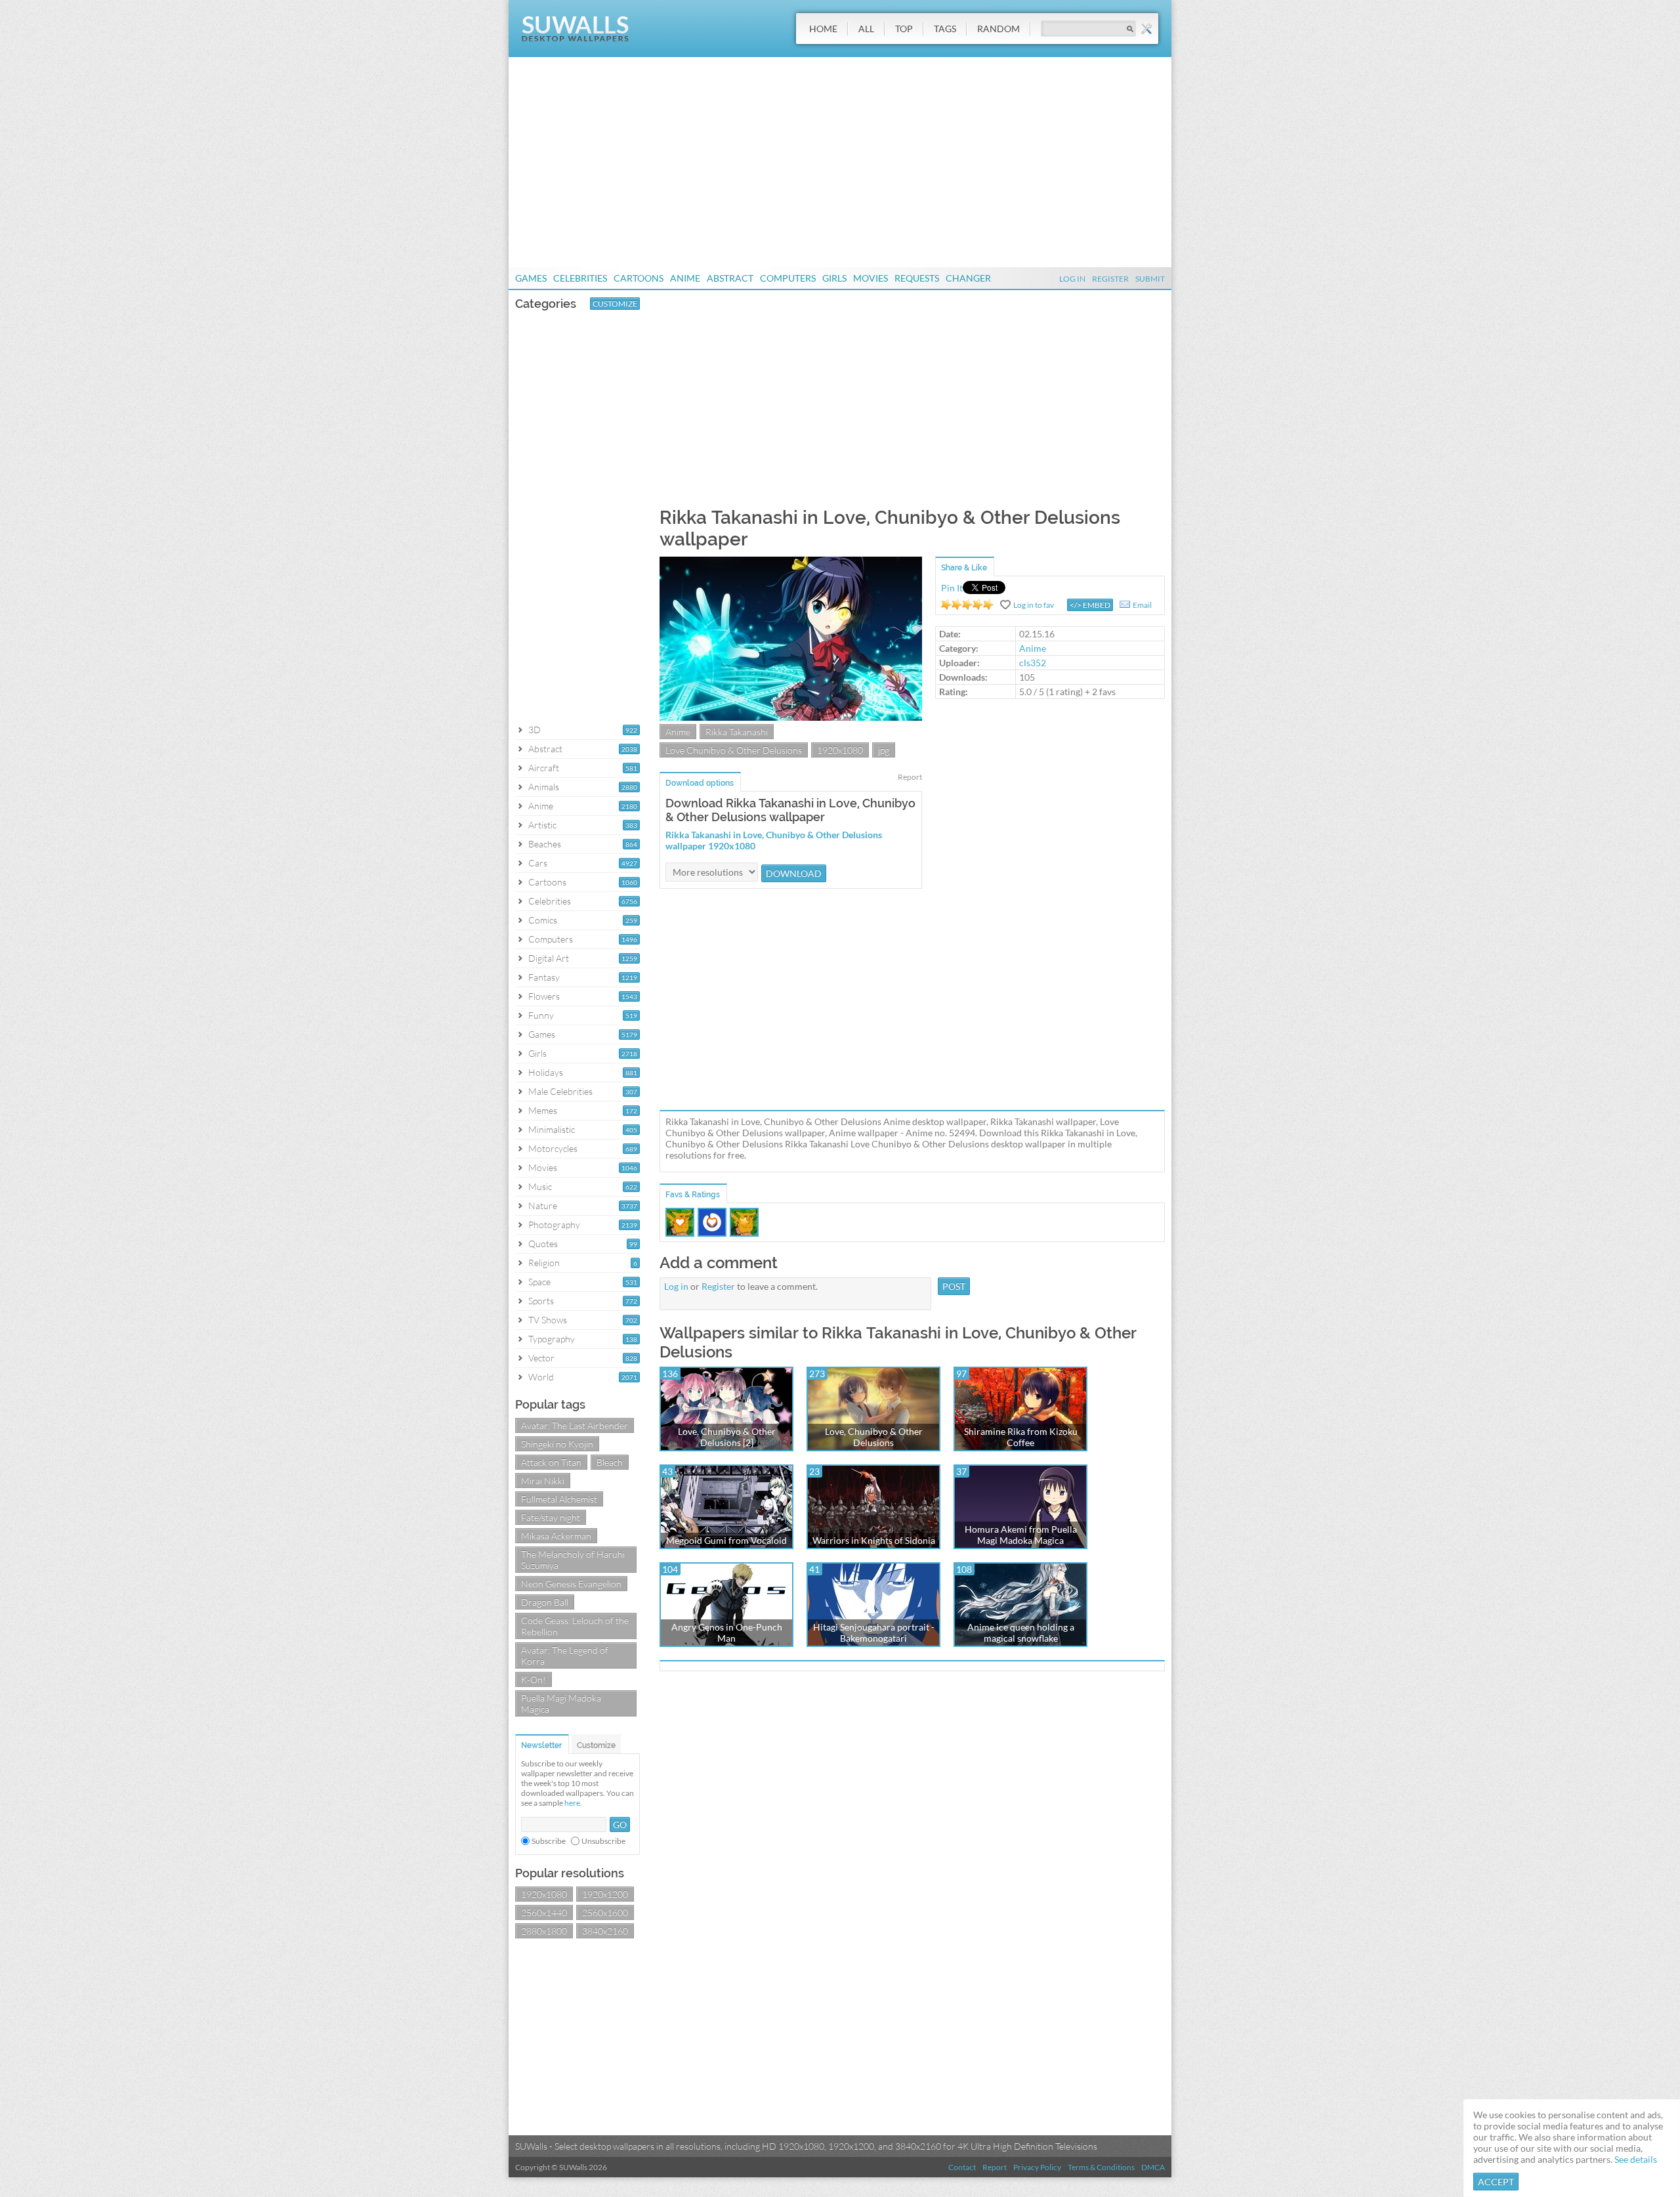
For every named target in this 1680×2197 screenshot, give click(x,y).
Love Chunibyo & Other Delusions (734, 750)
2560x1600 (605, 1912)
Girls (834, 278)
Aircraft (544, 768)
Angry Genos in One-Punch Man (727, 1632)
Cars (538, 863)
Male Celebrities (560, 1091)
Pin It (952, 588)
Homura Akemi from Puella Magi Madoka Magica (1021, 1535)
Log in (676, 1286)
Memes (543, 1110)
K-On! (534, 1679)
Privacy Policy (1037, 2167)
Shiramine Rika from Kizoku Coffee (1021, 1437)
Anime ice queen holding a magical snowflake (1021, 1632)
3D (535, 730)
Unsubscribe (603, 1841)
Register (1110, 279)
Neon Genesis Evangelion (571, 1584)
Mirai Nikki (543, 1481)
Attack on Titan (551, 1462)
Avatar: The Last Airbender (575, 1425)
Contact (962, 2167)
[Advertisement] (840, 162)
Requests (917, 278)
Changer (968, 278)
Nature (543, 1205)
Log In (1072, 279)
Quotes (543, 1244)
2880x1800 (544, 1931)
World (541, 1377)
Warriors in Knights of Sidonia (874, 1540)
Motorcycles (553, 1148)
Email (1142, 605)
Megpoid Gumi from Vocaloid (726, 1540)
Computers (788, 278)
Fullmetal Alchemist (559, 1499)
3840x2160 (605, 1931)
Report (910, 777)
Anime (685, 278)
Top (904, 29)
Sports (541, 1301)
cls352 (1033, 663)
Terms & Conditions (1101, 2167)
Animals (544, 787)
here (572, 1803)
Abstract (730, 278)
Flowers (544, 996)
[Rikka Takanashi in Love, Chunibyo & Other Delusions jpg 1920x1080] (791, 717)
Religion (544, 1263)
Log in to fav (1034, 605)
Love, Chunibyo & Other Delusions (874, 1437)
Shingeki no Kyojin (557, 1444)
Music (540, 1186)
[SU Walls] (575, 38)
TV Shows (548, 1320)
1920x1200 (605, 1894)
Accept (1496, 2182)
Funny (541, 1015)
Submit (1150, 279)
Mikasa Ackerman (556, 1536)
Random (998, 29)
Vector (541, 1358)
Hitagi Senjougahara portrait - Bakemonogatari (874, 1632)
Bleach (610, 1462)
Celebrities (580, 278)
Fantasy (544, 977)
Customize (615, 304)
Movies (871, 278)
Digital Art (549, 958)
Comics (543, 920)
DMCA (1153, 2167)
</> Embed (1090, 605)
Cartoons (639, 278)
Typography (552, 1339)
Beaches (545, 844)
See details (1636, 2159)
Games (531, 278)
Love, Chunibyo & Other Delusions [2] (727, 1437)
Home (823, 29)
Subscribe (549, 1841)
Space (539, 1282)
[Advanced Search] (1146, 29)
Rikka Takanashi (737, 732)
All (866, 29)
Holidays (546, 1072)
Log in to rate (967, 605)
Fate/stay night (551, 1517)
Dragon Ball (545, 1602)
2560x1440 (544, 1912)
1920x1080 (544, 1894)
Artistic (542, 825)
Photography (554, 1225)
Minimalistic (552, 1129)
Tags (945, 29)
